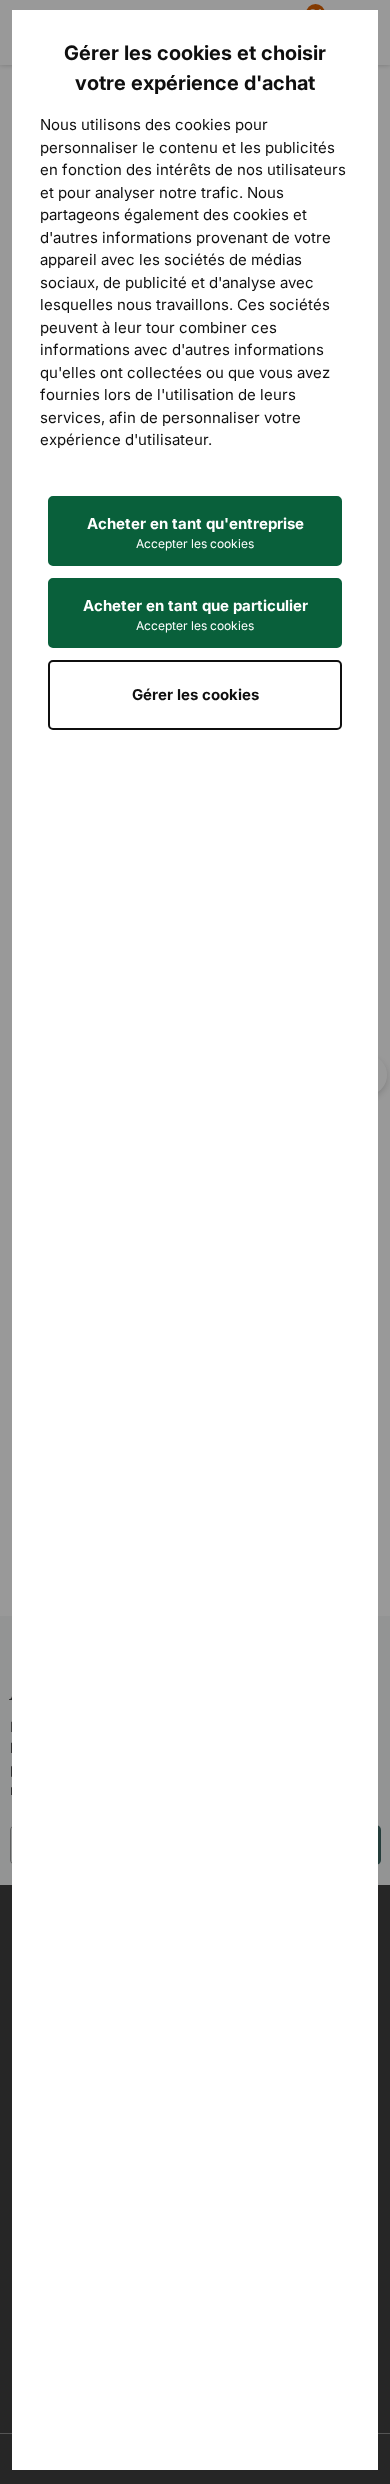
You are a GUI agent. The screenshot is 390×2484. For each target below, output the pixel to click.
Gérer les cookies (195, 694)
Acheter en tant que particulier (195, 614)
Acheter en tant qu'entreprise (195, 532)
